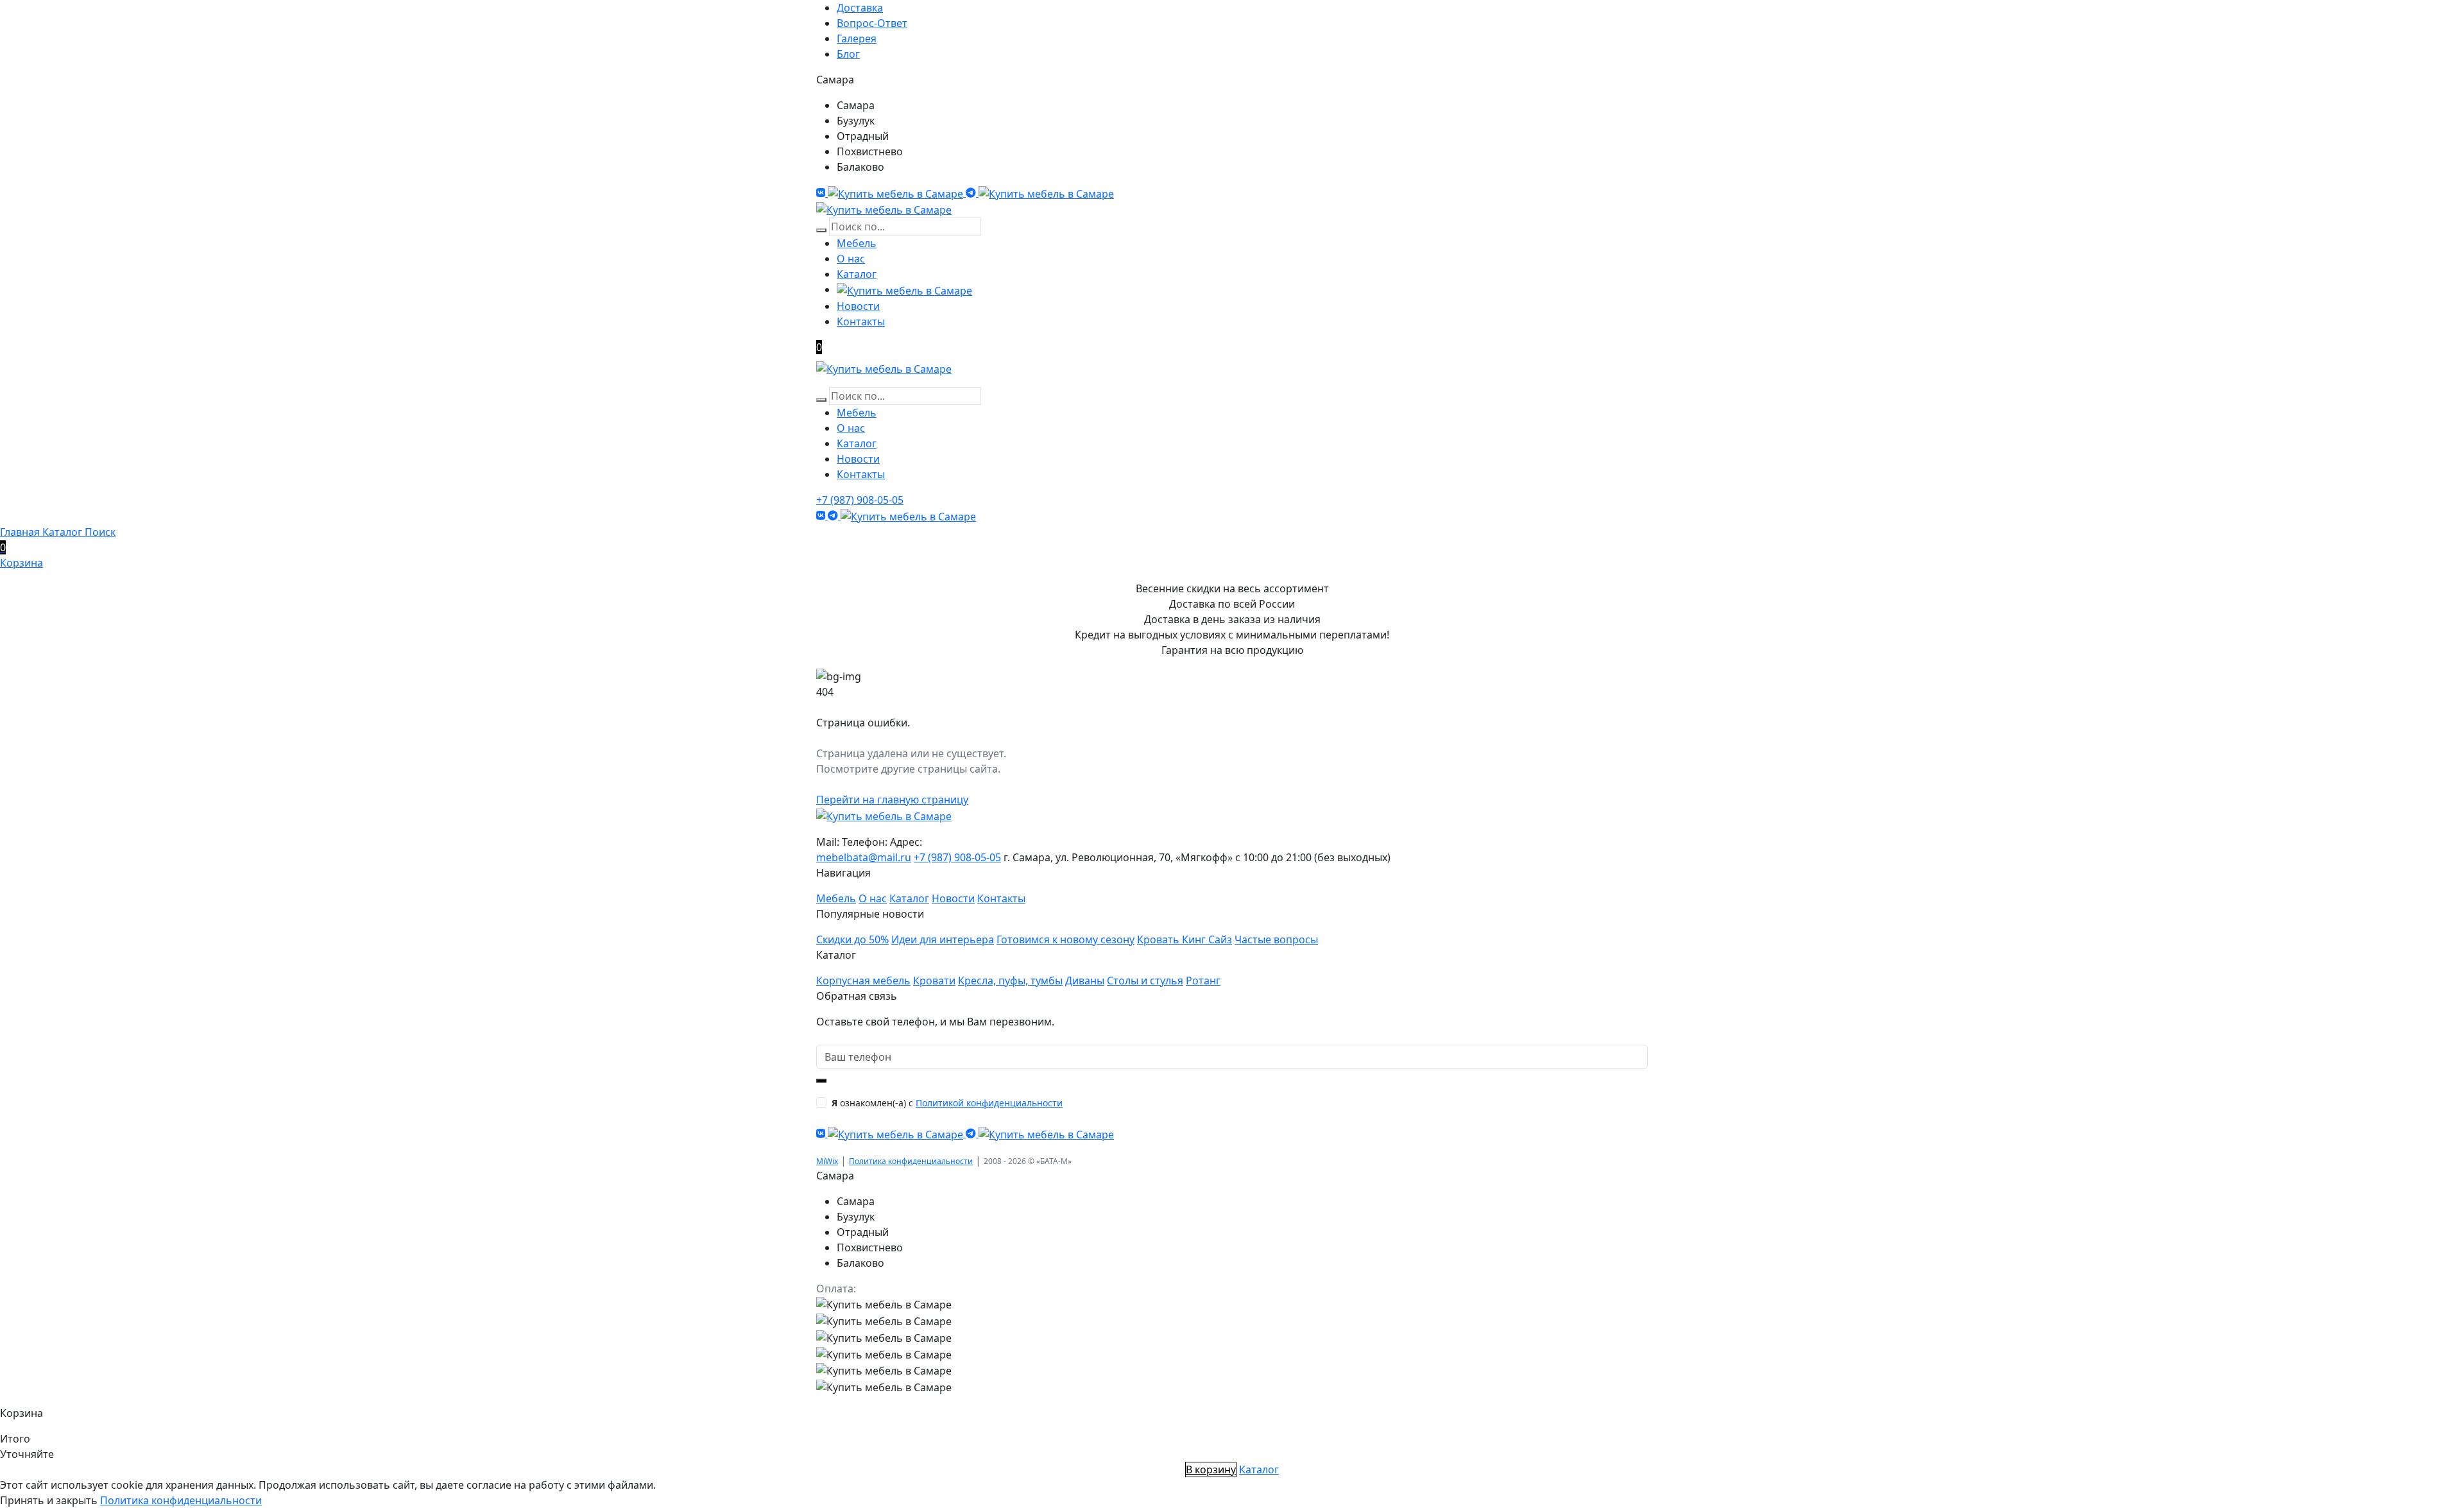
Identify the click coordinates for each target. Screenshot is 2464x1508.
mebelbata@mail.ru (864, 857)
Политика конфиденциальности (911, 1161)
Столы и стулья (1145, 981)
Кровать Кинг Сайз (1185, 939)
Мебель (857, 243)
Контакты (861, 321)
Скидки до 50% (852, 939)
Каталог (857, 274)
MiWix (827, 1161)
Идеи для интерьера (943, 939)
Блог (848, 54)
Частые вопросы (1276, 939)
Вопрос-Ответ (872, 23)
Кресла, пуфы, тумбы (1010, 981)
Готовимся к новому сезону (1065, 939)
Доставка (860, 8)
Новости (858, 306)
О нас (851, 259)
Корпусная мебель (863, 981)
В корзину (1211, 1469)
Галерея (857, 39)
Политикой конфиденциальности (989, 1103)
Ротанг (1203, 981)
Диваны (1085, 981)
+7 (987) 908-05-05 (860, 500)
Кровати (934, 981)
